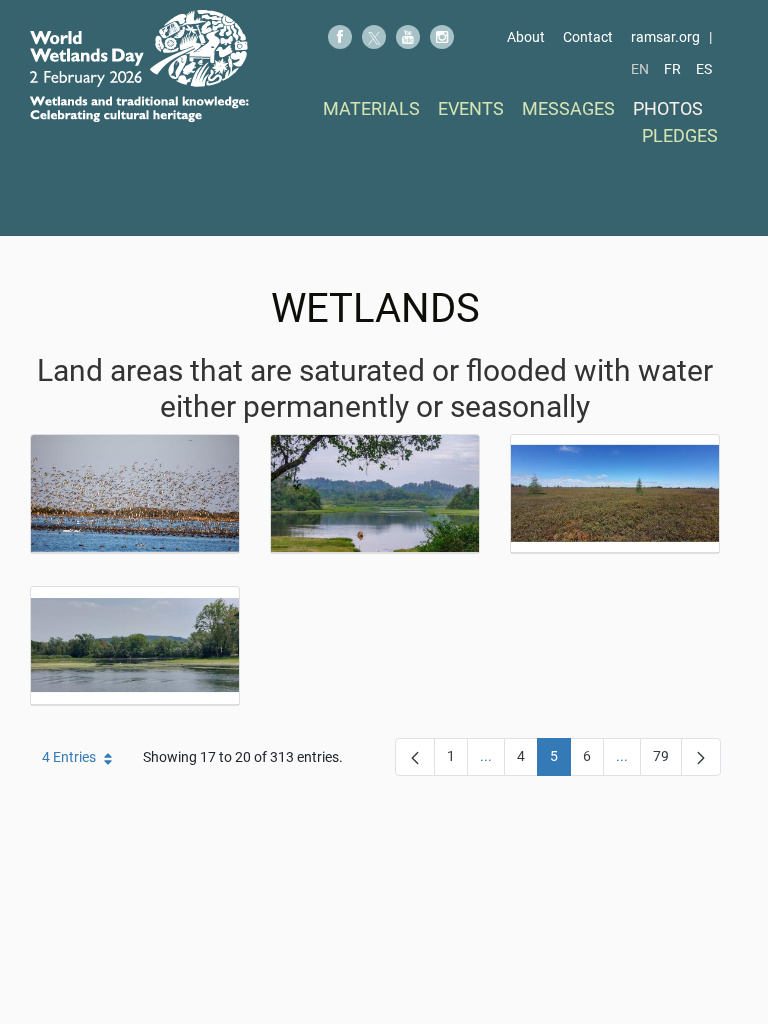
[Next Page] (701, 757)
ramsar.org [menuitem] (665, 37)
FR (672, 69)
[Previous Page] (415, 757)
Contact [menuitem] (588, 37)
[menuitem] (371, 108)
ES (704, 69)
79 (667, 760)
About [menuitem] (526, 37)
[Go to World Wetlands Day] (139, 66)
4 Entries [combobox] (69, 757)
